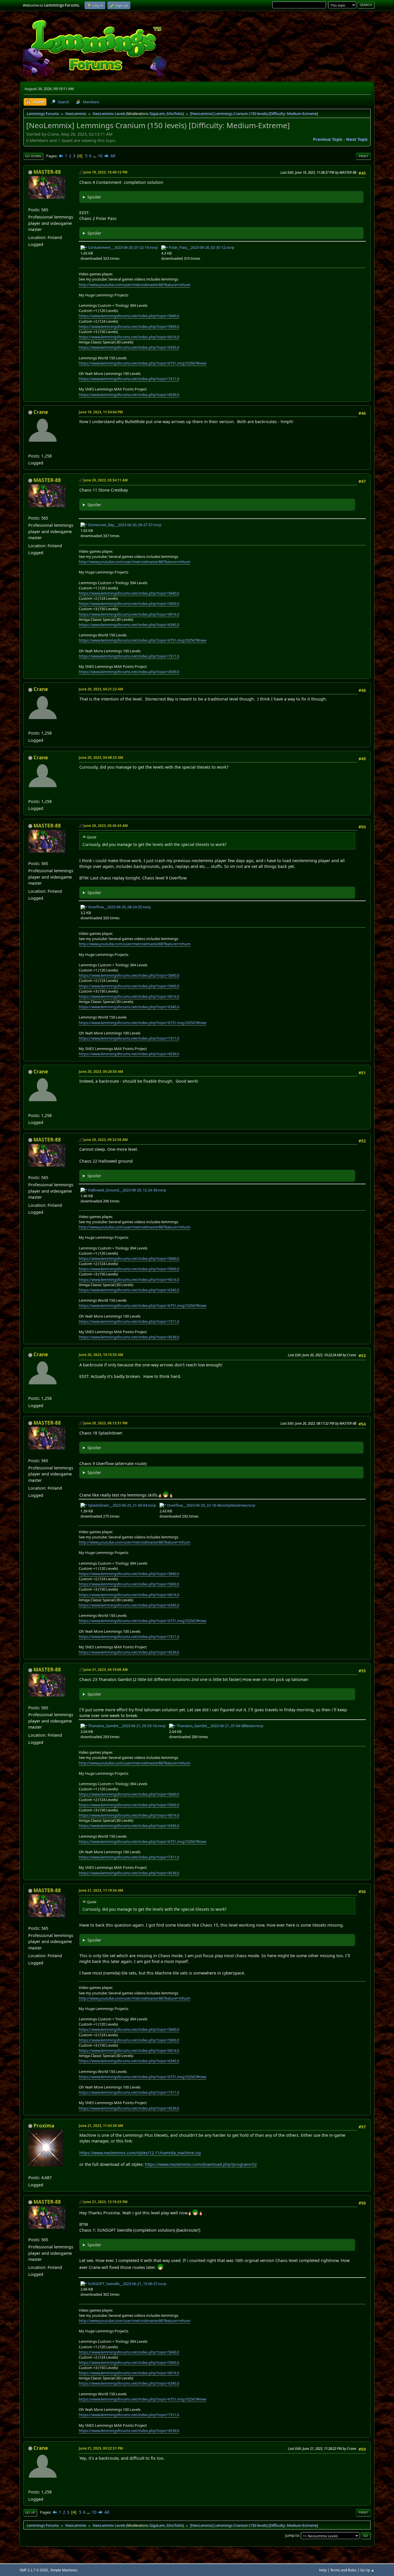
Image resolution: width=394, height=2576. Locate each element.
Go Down (33, 156)
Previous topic (328, 139)
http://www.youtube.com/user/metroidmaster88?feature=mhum (135, 285)
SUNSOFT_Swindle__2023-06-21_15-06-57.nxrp (127, 2284)
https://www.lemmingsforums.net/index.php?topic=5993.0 (129, 326)
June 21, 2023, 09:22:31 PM (101, 2448)
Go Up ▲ (367, 2570)
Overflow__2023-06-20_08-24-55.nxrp (119, 907)
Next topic (357, 139)
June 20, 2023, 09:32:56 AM (106, 1140)
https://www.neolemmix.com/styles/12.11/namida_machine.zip (140, 2153)
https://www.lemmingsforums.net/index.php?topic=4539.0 (129, 395)
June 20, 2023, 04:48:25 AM (101, 758)
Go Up (30, 2512)
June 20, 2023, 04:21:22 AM (101, 689)
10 (100, 156)
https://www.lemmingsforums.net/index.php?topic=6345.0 (129, 347)
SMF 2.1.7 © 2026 (34, 2570)
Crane (41, 412)
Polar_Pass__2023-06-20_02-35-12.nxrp (201, 247)
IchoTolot (175, 113)
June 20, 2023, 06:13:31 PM (105, 1423)
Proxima (44, 2126)
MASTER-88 (47, 172)
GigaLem (157, 113)
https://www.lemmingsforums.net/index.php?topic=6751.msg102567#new (142, 363)
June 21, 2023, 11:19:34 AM (101, 1890)
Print (363, 156)
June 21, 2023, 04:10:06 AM (106, 1670)
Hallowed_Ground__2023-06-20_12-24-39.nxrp (127, 1190)
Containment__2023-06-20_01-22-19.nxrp (122, 247)
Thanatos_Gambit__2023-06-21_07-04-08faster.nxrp (219, 1726)
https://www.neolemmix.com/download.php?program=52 (201, 2164)
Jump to (292, 2535)
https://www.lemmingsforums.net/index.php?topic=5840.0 (129, 316)
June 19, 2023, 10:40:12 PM (105, 172)
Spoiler (94, 197)
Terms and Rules (343, 2570)
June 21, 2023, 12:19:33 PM (105, 2202)
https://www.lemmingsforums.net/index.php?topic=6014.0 (129, 337)
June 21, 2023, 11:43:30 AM (101, 2126)
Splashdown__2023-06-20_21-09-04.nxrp (122, 1505)
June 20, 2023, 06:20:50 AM (101, 1072)
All (113, 156)
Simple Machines (64, 2570)
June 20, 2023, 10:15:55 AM (101, 1355)
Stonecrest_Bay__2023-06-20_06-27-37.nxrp (124, 525)
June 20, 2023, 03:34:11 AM (106, 480)
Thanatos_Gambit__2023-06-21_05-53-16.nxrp (126, 1726)
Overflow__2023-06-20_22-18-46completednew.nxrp (211, 1505)
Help (323, 2570)
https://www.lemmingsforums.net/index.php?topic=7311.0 (129, 379)
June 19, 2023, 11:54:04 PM (101, 412)
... (95, 156)
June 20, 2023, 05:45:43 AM (106, 826)
